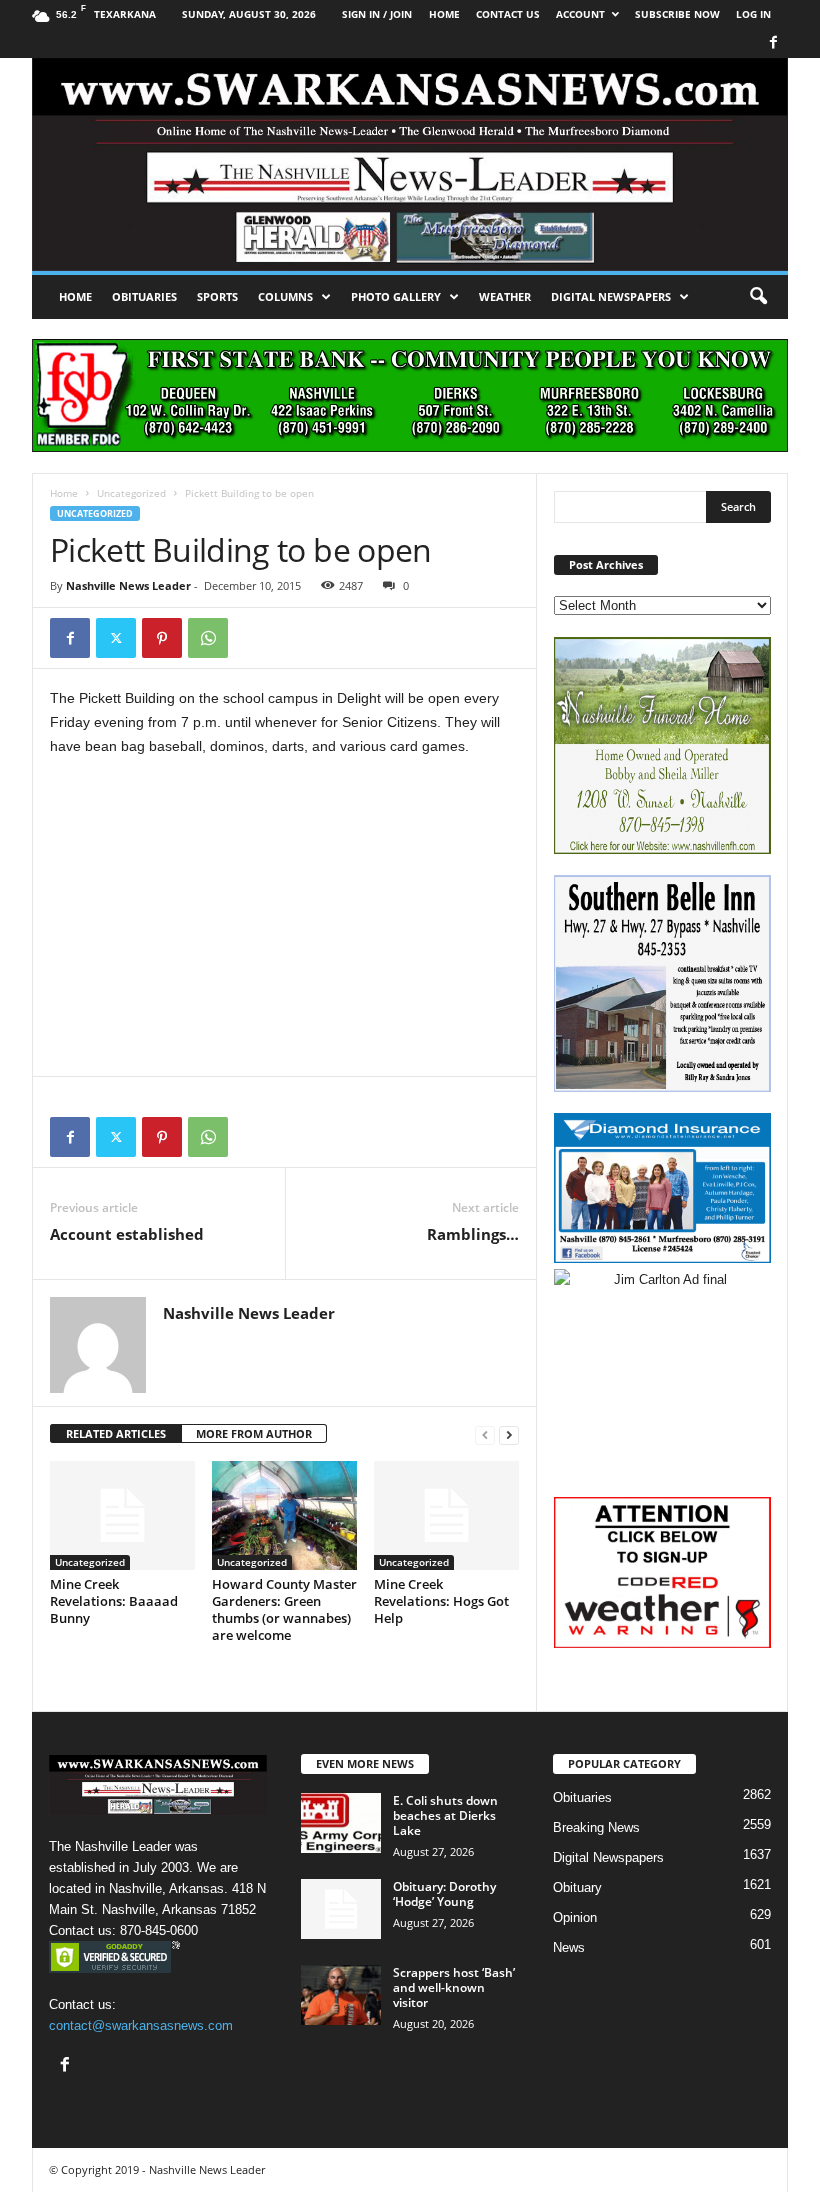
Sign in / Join (377, 14)
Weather (505, 296)
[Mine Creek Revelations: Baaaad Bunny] (122, 1515)
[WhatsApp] (208, 638)
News (569, 1947)
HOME (444, 14)
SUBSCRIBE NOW (677, 14)
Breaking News (596, 1827)
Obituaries (144, 296)
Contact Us (508, 14)
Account (580, 14)
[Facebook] (773, 43)
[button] (758, 297)
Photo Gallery (396, 296)
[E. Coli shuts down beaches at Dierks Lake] (341, 1823)
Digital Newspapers (611, 296)
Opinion (575, 1917)
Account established (127, 1234)
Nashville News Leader (128, 585)
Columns (285, 296)
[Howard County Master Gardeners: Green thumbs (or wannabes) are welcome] (284, 1515)
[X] (116, 638)
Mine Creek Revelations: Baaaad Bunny (114, 1601)
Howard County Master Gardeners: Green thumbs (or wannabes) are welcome (284, 1609)
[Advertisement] (284, 922)
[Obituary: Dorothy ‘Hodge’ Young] (341, 1909)
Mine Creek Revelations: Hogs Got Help (441, 1601)
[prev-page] (485, 1434)
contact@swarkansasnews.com (141, 2025)
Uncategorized (131, 493)
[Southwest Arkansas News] (410, 164)
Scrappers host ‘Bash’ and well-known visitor (454, 1987)
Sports (217, 296)
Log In (753, 14)
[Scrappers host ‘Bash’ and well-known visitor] (341, 1995)
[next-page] (509, 1434)
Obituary (577, 1887)
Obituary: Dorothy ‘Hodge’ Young (444, 1894)
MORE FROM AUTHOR (254, 1433)
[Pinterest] (162, 638)
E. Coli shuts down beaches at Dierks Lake (445, 1815)
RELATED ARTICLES (116, 1433)
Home (75, 296)
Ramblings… (473, 1234)
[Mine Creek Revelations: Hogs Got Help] (446, 1515)
